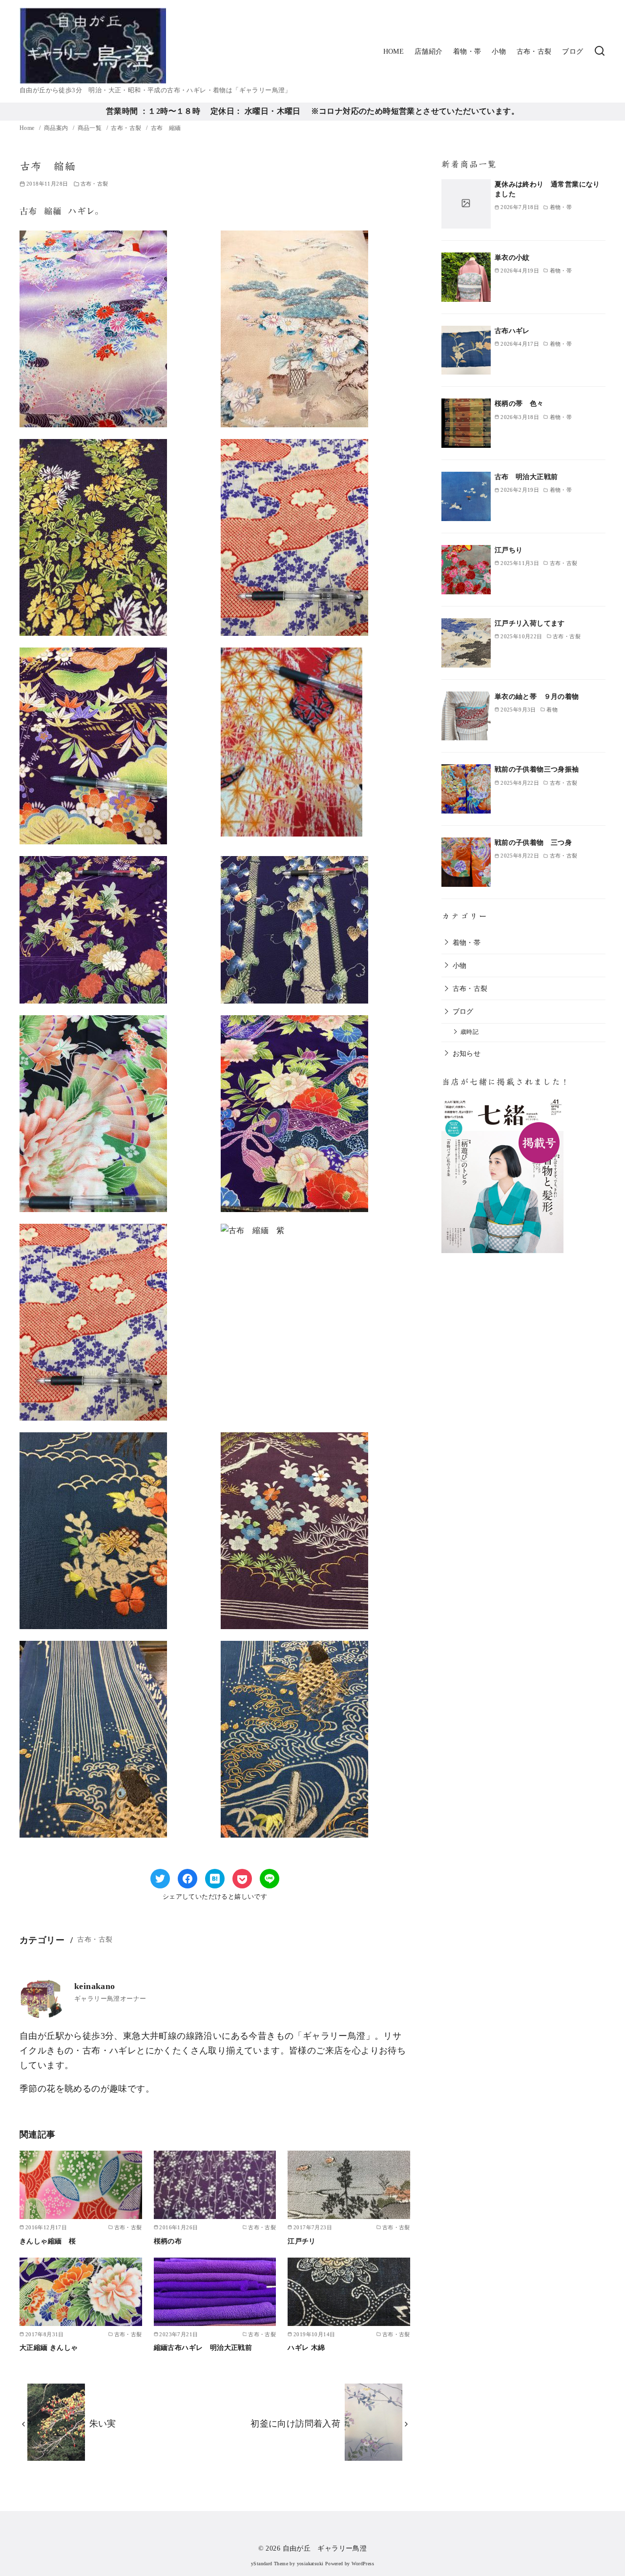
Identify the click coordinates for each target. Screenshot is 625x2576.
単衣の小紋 (512, 257)
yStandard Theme (270, 2564)
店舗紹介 (429, 51)
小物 (499, 51)
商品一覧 (91, 128)
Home (28, 128)
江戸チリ (302, 2241)
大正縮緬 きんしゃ (49, 2347)
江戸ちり (509, 550)
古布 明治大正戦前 (526, 477)
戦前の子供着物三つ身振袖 (537, 769)
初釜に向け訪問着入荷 (295, 2424)
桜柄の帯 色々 (519, 403)
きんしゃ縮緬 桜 (48, 2241)
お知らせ (467, 1053)
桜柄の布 (168, 2241)
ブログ (573, 51)
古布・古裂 (534, 51)
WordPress (363, 2564)
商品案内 (57, 128)
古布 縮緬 (166, 128)
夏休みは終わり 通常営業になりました (547, 189)
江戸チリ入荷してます (530, 623)
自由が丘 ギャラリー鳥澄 (325, 2548)
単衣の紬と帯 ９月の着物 (537, 696)
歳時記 (469, 1032)
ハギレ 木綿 (306, 2347)
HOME (394, 51)
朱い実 (103, 2424)
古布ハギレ (512, 331)
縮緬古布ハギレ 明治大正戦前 (203, 2347)
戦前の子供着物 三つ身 (533, 842)
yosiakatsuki (310, 2564)
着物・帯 (467, 51)
